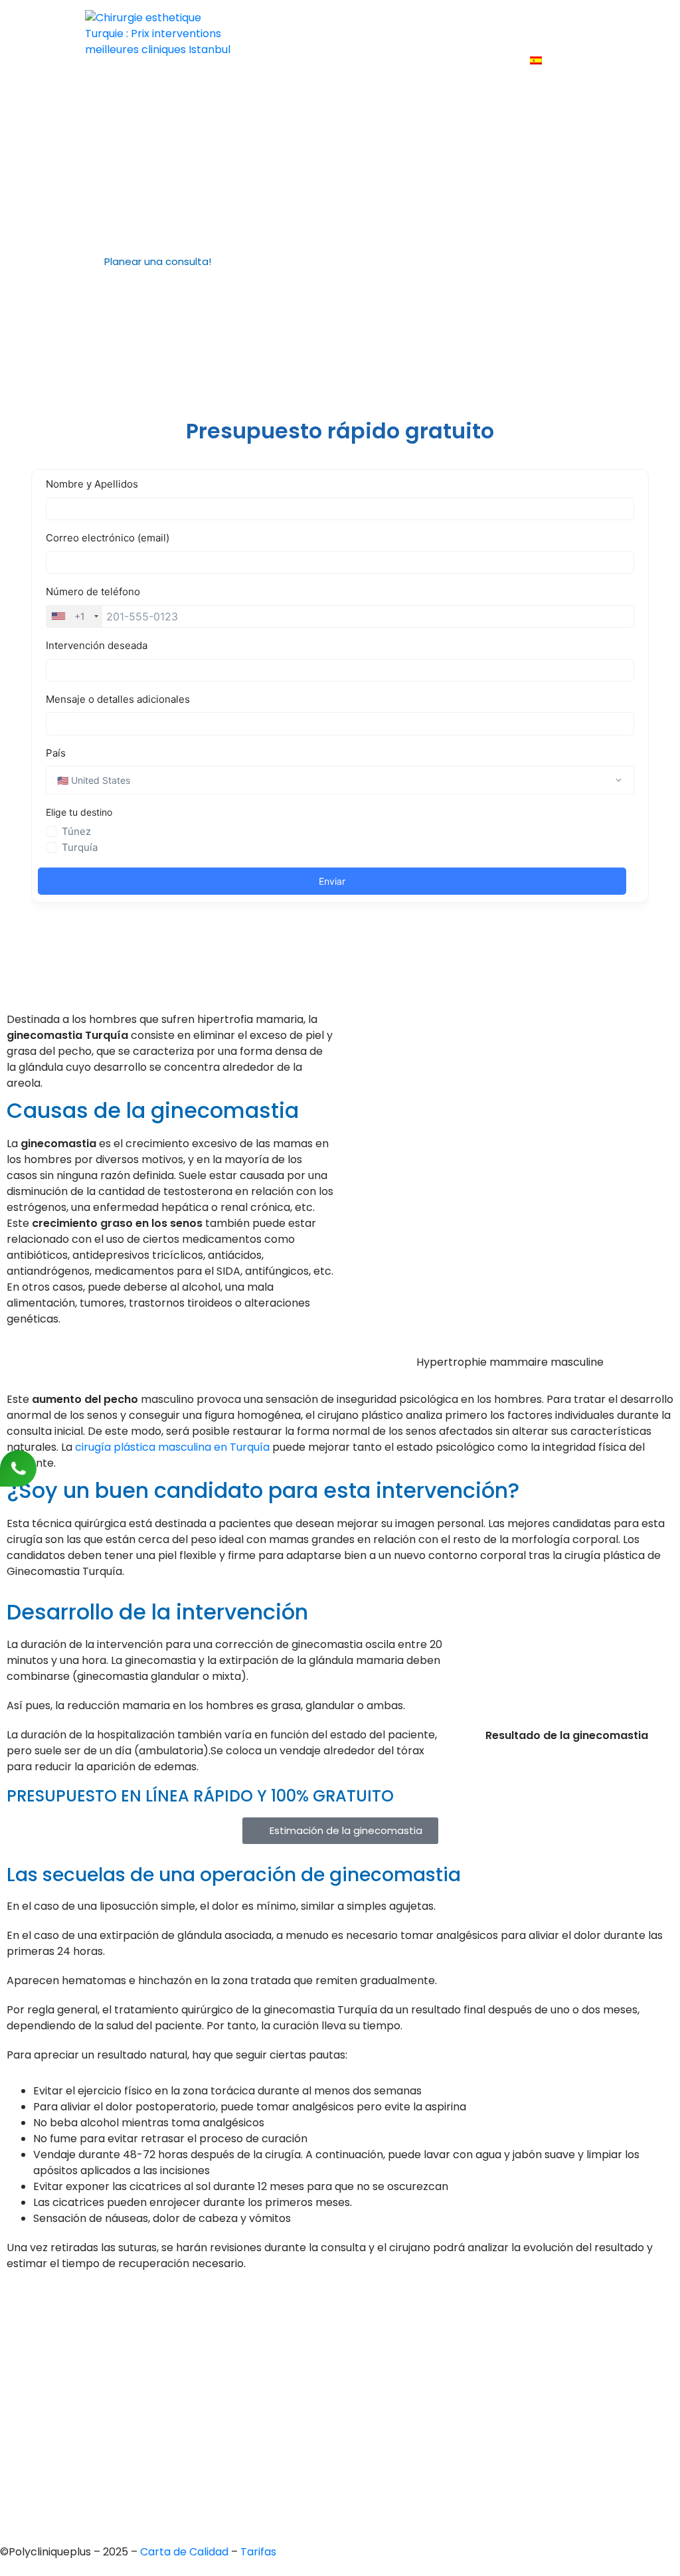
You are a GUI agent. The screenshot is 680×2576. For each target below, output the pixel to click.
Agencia (334, 24)
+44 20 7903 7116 (72, 2337)
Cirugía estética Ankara (340, 2369)
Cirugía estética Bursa (337, 2346)
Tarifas (289, 61)
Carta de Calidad (186, 2552)
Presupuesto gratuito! (530, 24)
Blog (380, 61)
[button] (163, 262)
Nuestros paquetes (461, 61)
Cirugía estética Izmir (334, 2392)
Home (277, 24)
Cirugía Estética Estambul (345, 2437)
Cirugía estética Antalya (342, 2414)
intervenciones (414, 24)
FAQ (338, 61)
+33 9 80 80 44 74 (75, 2314)
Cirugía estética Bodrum (342, 2459)
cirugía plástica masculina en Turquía (172, 1447)
